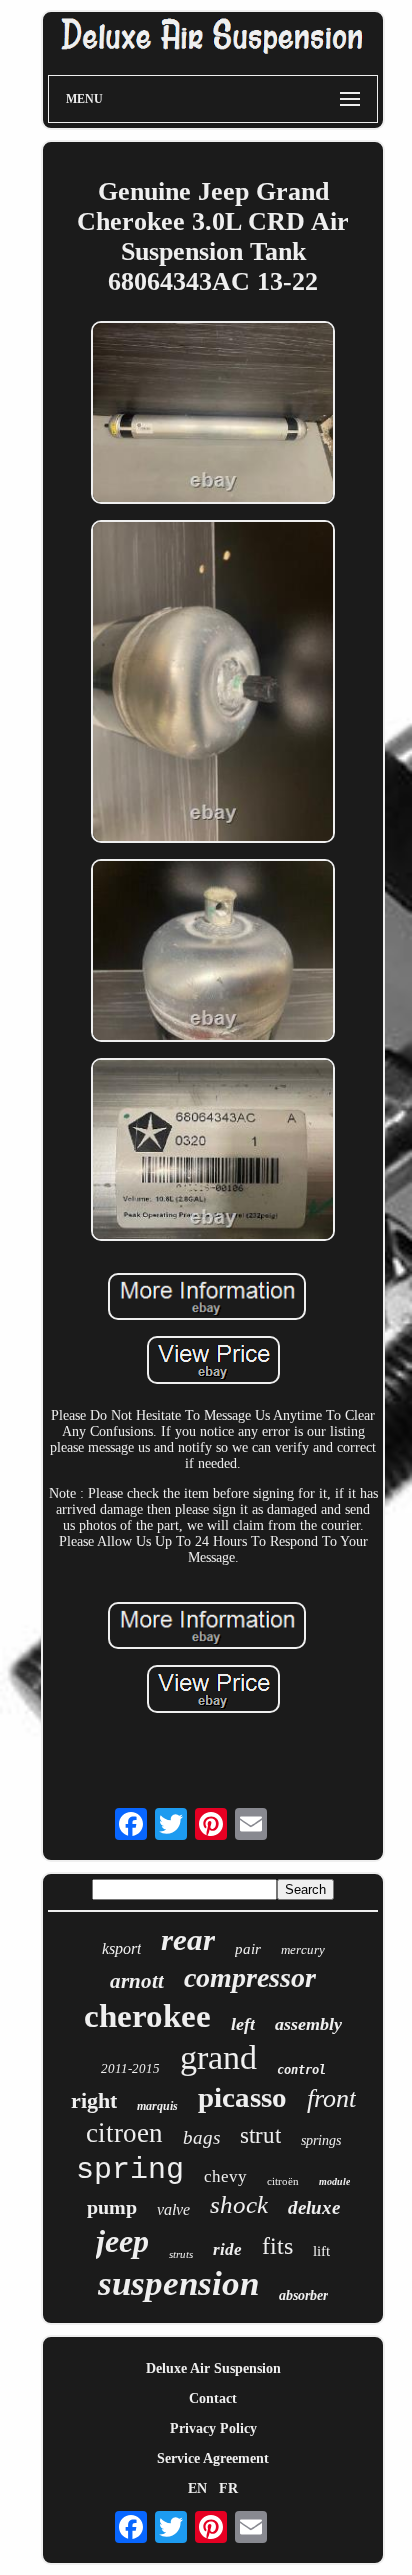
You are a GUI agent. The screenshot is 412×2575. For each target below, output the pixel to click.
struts (181, 2254)
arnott (137, 1981)
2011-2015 (130, 2068)
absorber (303, 2295)
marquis (157, 2106)
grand (218, 2057)
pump (112, 2207)
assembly (308, 2024)
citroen (124, 2133)
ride (227, 2249)
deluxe (314, 2207)
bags (201, 2137)
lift (321, 2251)
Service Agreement (213, 2458)
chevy (225, 2176)
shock (239, 2204)
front (331, 2098)
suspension (178, 2283)
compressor (250, 1977)
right (94, 2100)
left (243, 2024)
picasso (242, 2097)
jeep (122, 2241)
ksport (121, 1948)
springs (321, 2140)
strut (260, 2135)
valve (173, 2209)
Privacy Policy (213, 2428)
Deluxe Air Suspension (213, 2368)
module (334, 2181)
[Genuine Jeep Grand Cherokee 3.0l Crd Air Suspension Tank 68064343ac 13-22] (213, 414)
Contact (213, 2398)
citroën (283, 2181)
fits (277, 2246)
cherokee (147, 2016)
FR (228, 2488)
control (301, 2070)
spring (130, 2170)
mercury (303, 1949)
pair (248, 1949)
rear (188, 1939)
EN (197, 2488)
